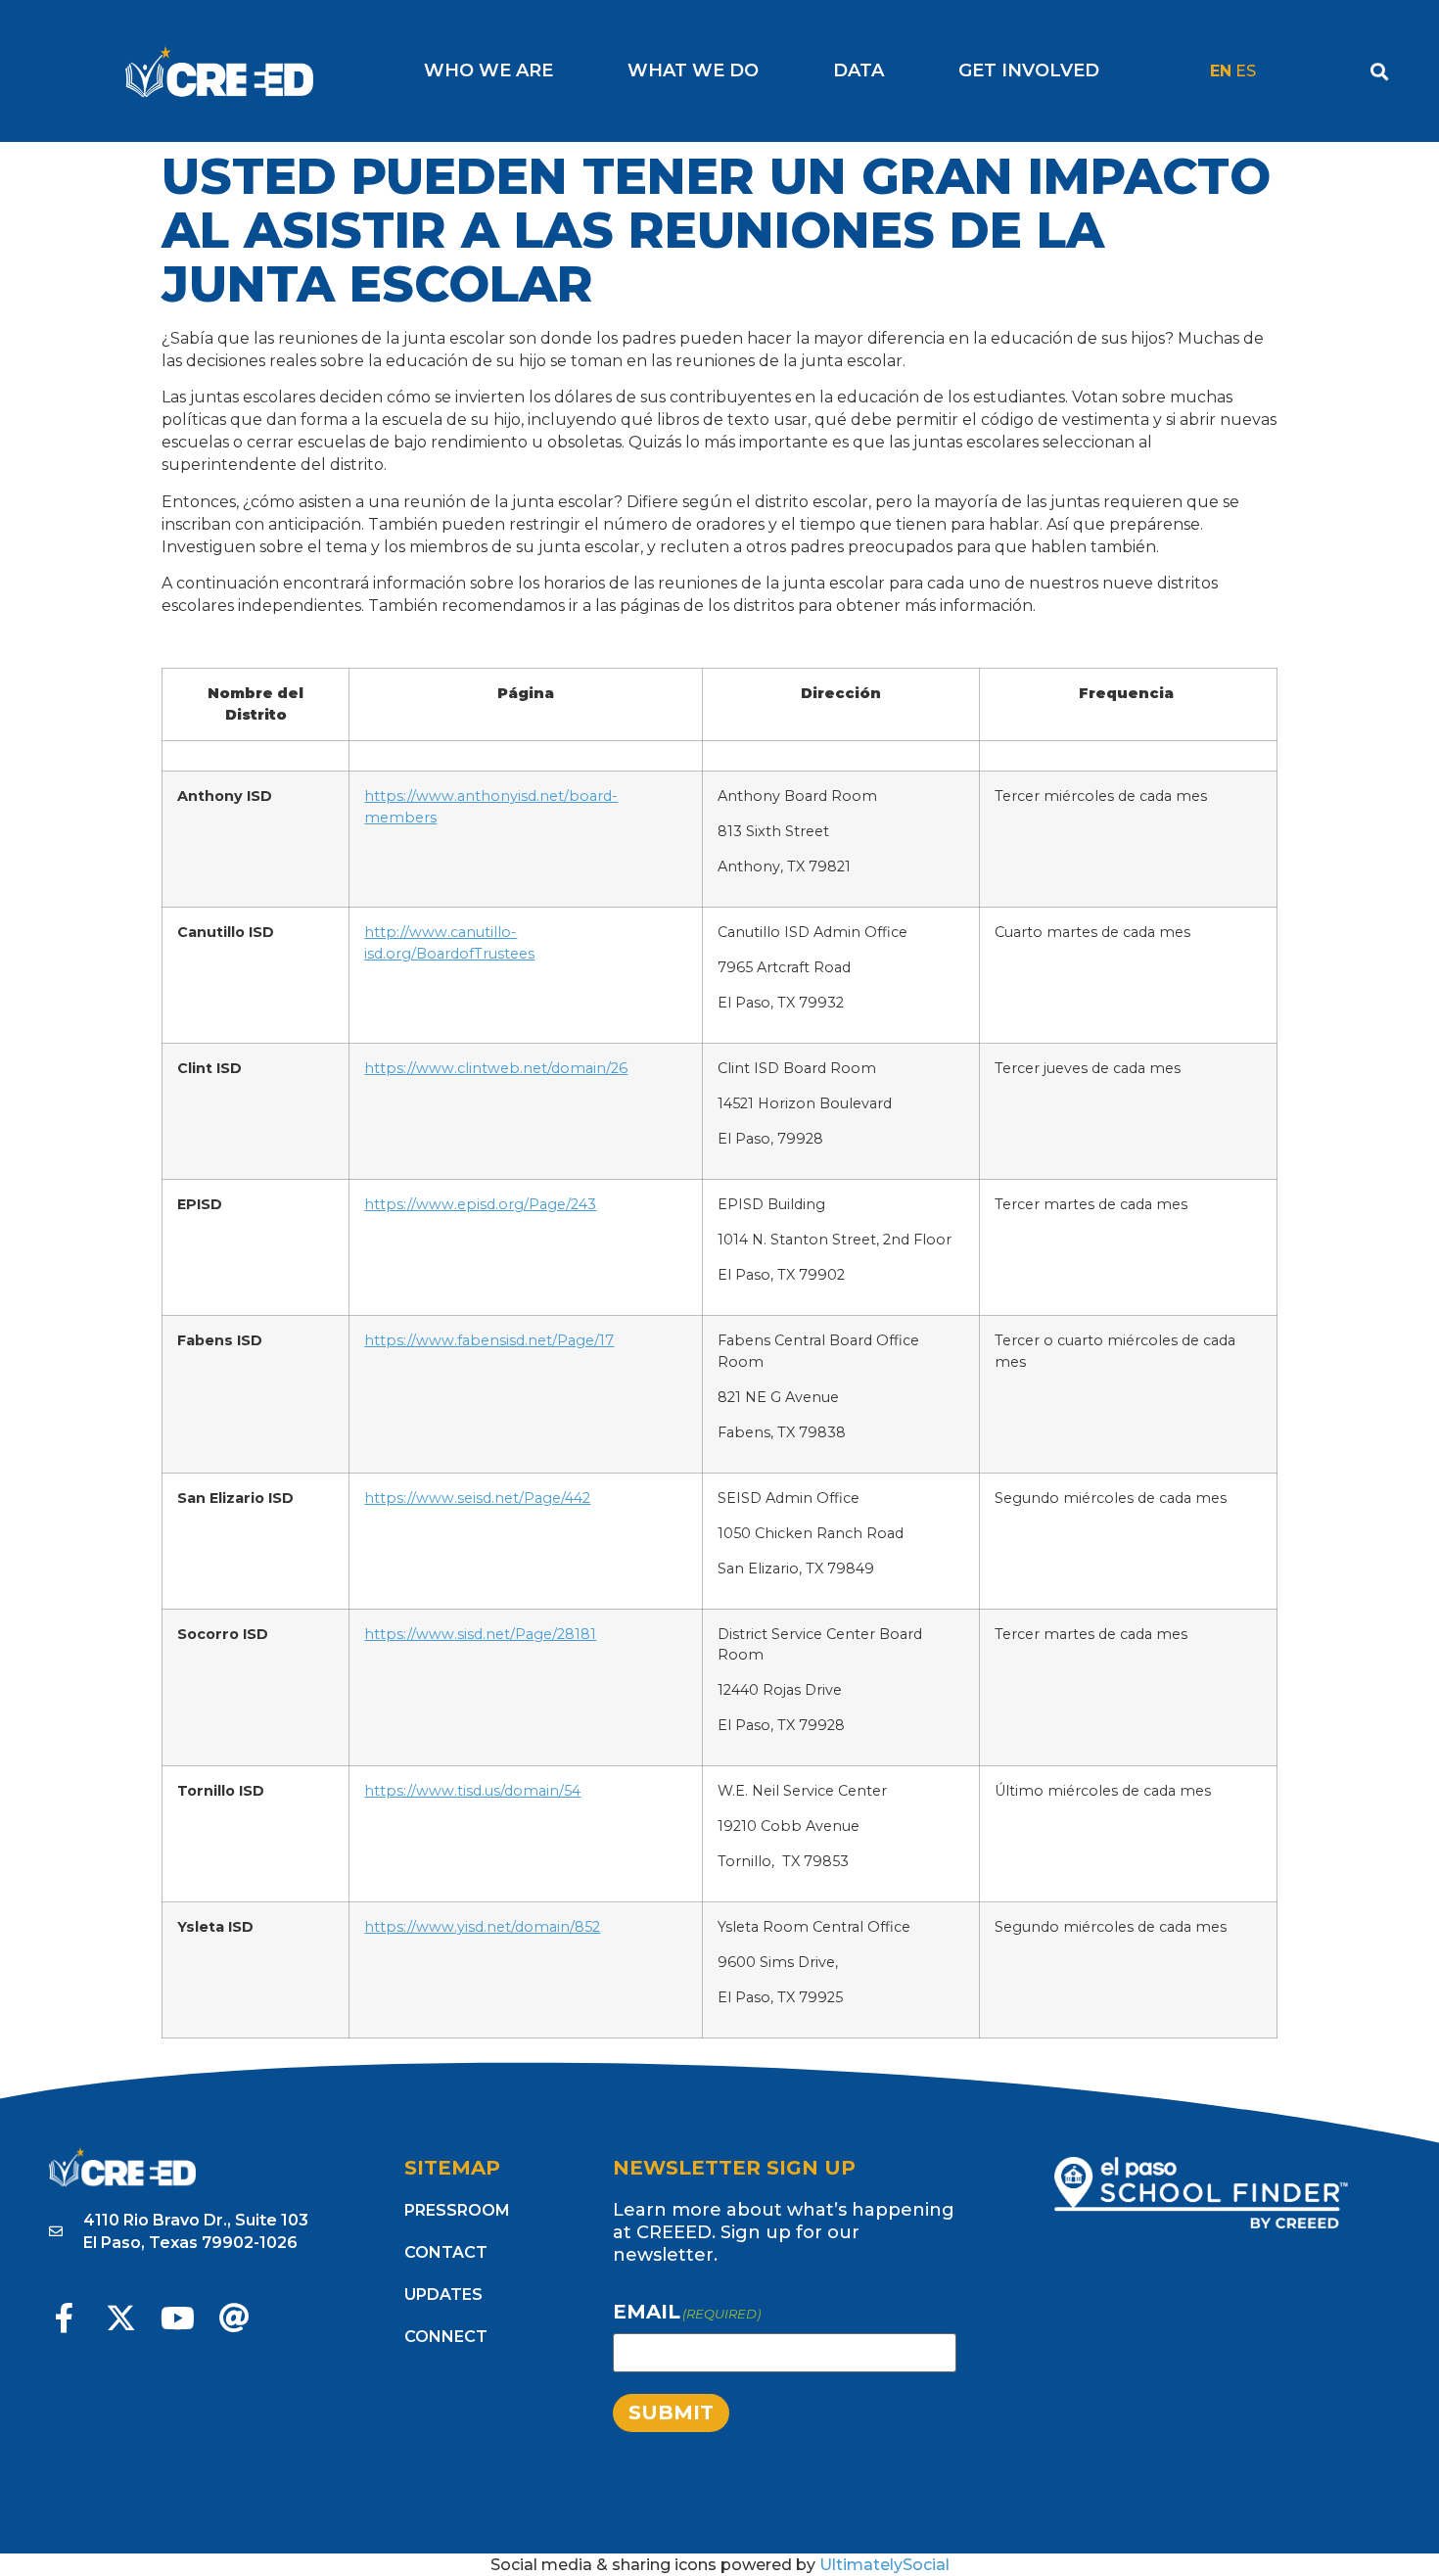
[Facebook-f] (64, 2318)
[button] (1379, 71)
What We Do (693, 70)
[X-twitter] (121, 2318)
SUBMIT (671, 2412)
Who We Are (488, 70)
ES (1246, 71)
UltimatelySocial (884, 2565)
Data (859, 70)
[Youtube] (178, 2318)
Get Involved (1029, 70)
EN (1221, 71)
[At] (234, 2318)
